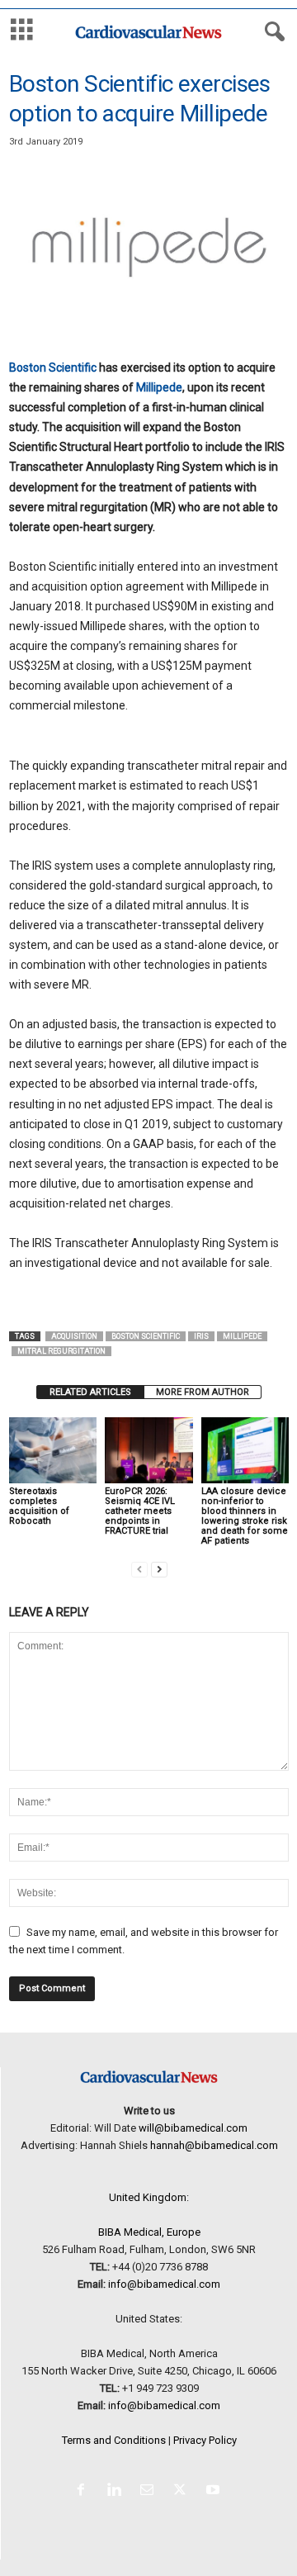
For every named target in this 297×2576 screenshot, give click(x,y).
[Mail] (150, 2491)
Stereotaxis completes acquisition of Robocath (39, 1506)
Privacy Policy (205, 2440)
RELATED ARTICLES (90, 1392)
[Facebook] (84, 2491)
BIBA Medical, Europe (149, 2232)
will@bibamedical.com (193, 2128)
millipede (242, 1336)
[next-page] (159, 1569)
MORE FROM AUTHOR (203, 1392)
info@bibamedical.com (164, 2284)
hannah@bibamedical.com (214, 2145)
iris (201, 1336)
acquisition (74, 1336)
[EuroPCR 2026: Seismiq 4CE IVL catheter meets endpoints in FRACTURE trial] (148, 1450)
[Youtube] (215, 2491)
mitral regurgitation (61, 1351)
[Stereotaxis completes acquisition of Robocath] (53, 1450)
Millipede (159, 387)
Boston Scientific (53, 368)
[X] (183, 2491)
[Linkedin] (117, 2491)
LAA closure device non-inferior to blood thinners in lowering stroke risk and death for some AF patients (245, 1516)
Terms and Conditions (114, 2440)
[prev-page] (139, 1569)
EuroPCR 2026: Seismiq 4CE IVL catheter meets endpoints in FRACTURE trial (140, 1511)
